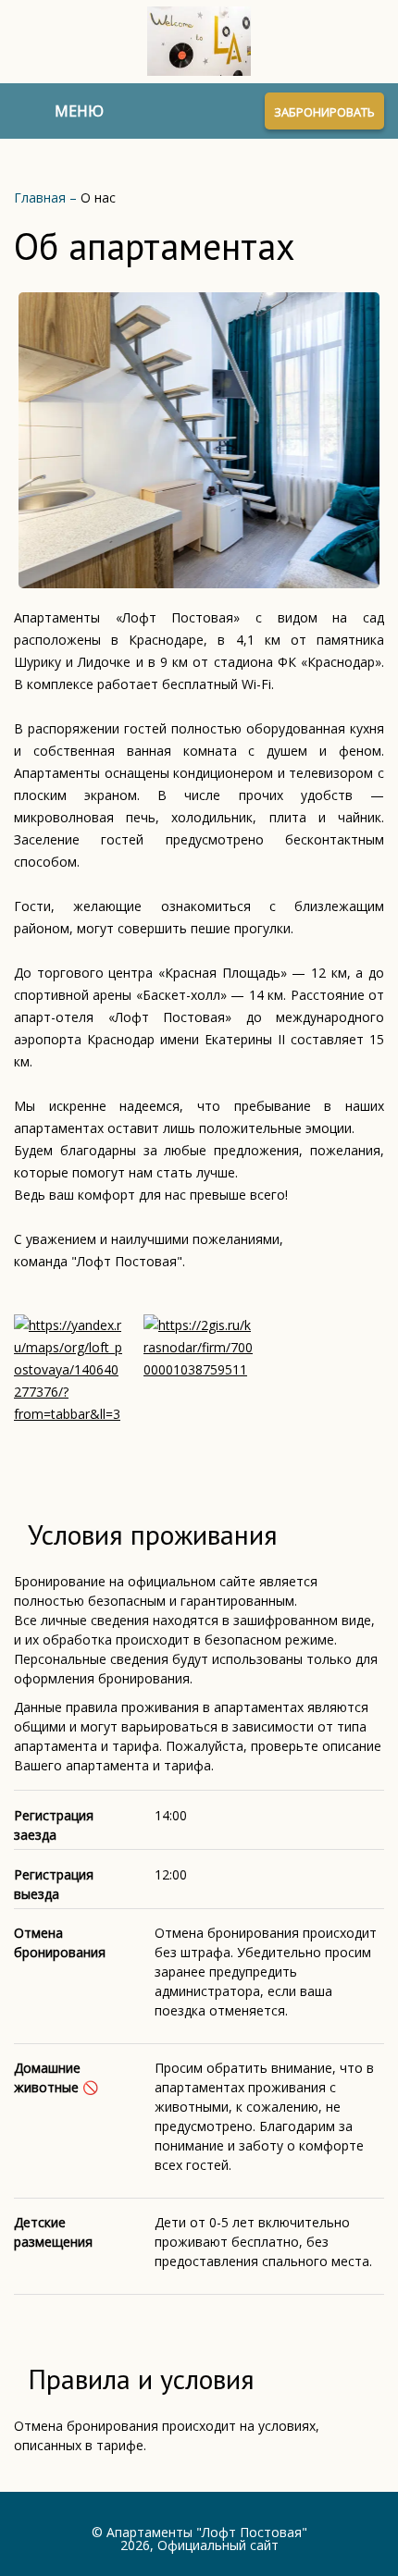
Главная (42, 197)
